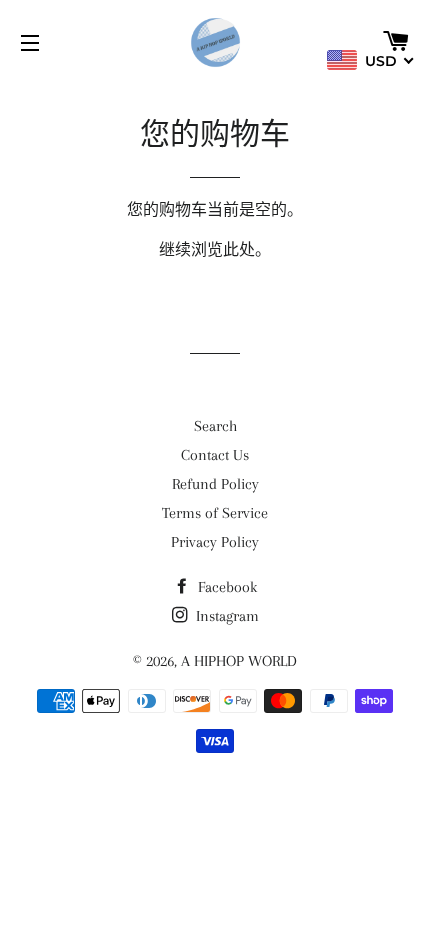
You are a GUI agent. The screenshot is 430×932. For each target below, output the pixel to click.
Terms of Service (215, 513)
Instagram (225, 616)
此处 (239, 250)
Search (215, 426)
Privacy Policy (215, 542)
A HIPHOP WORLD (239, 661)
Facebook (225, 587)
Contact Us (215, 455)
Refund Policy (215, 484)
